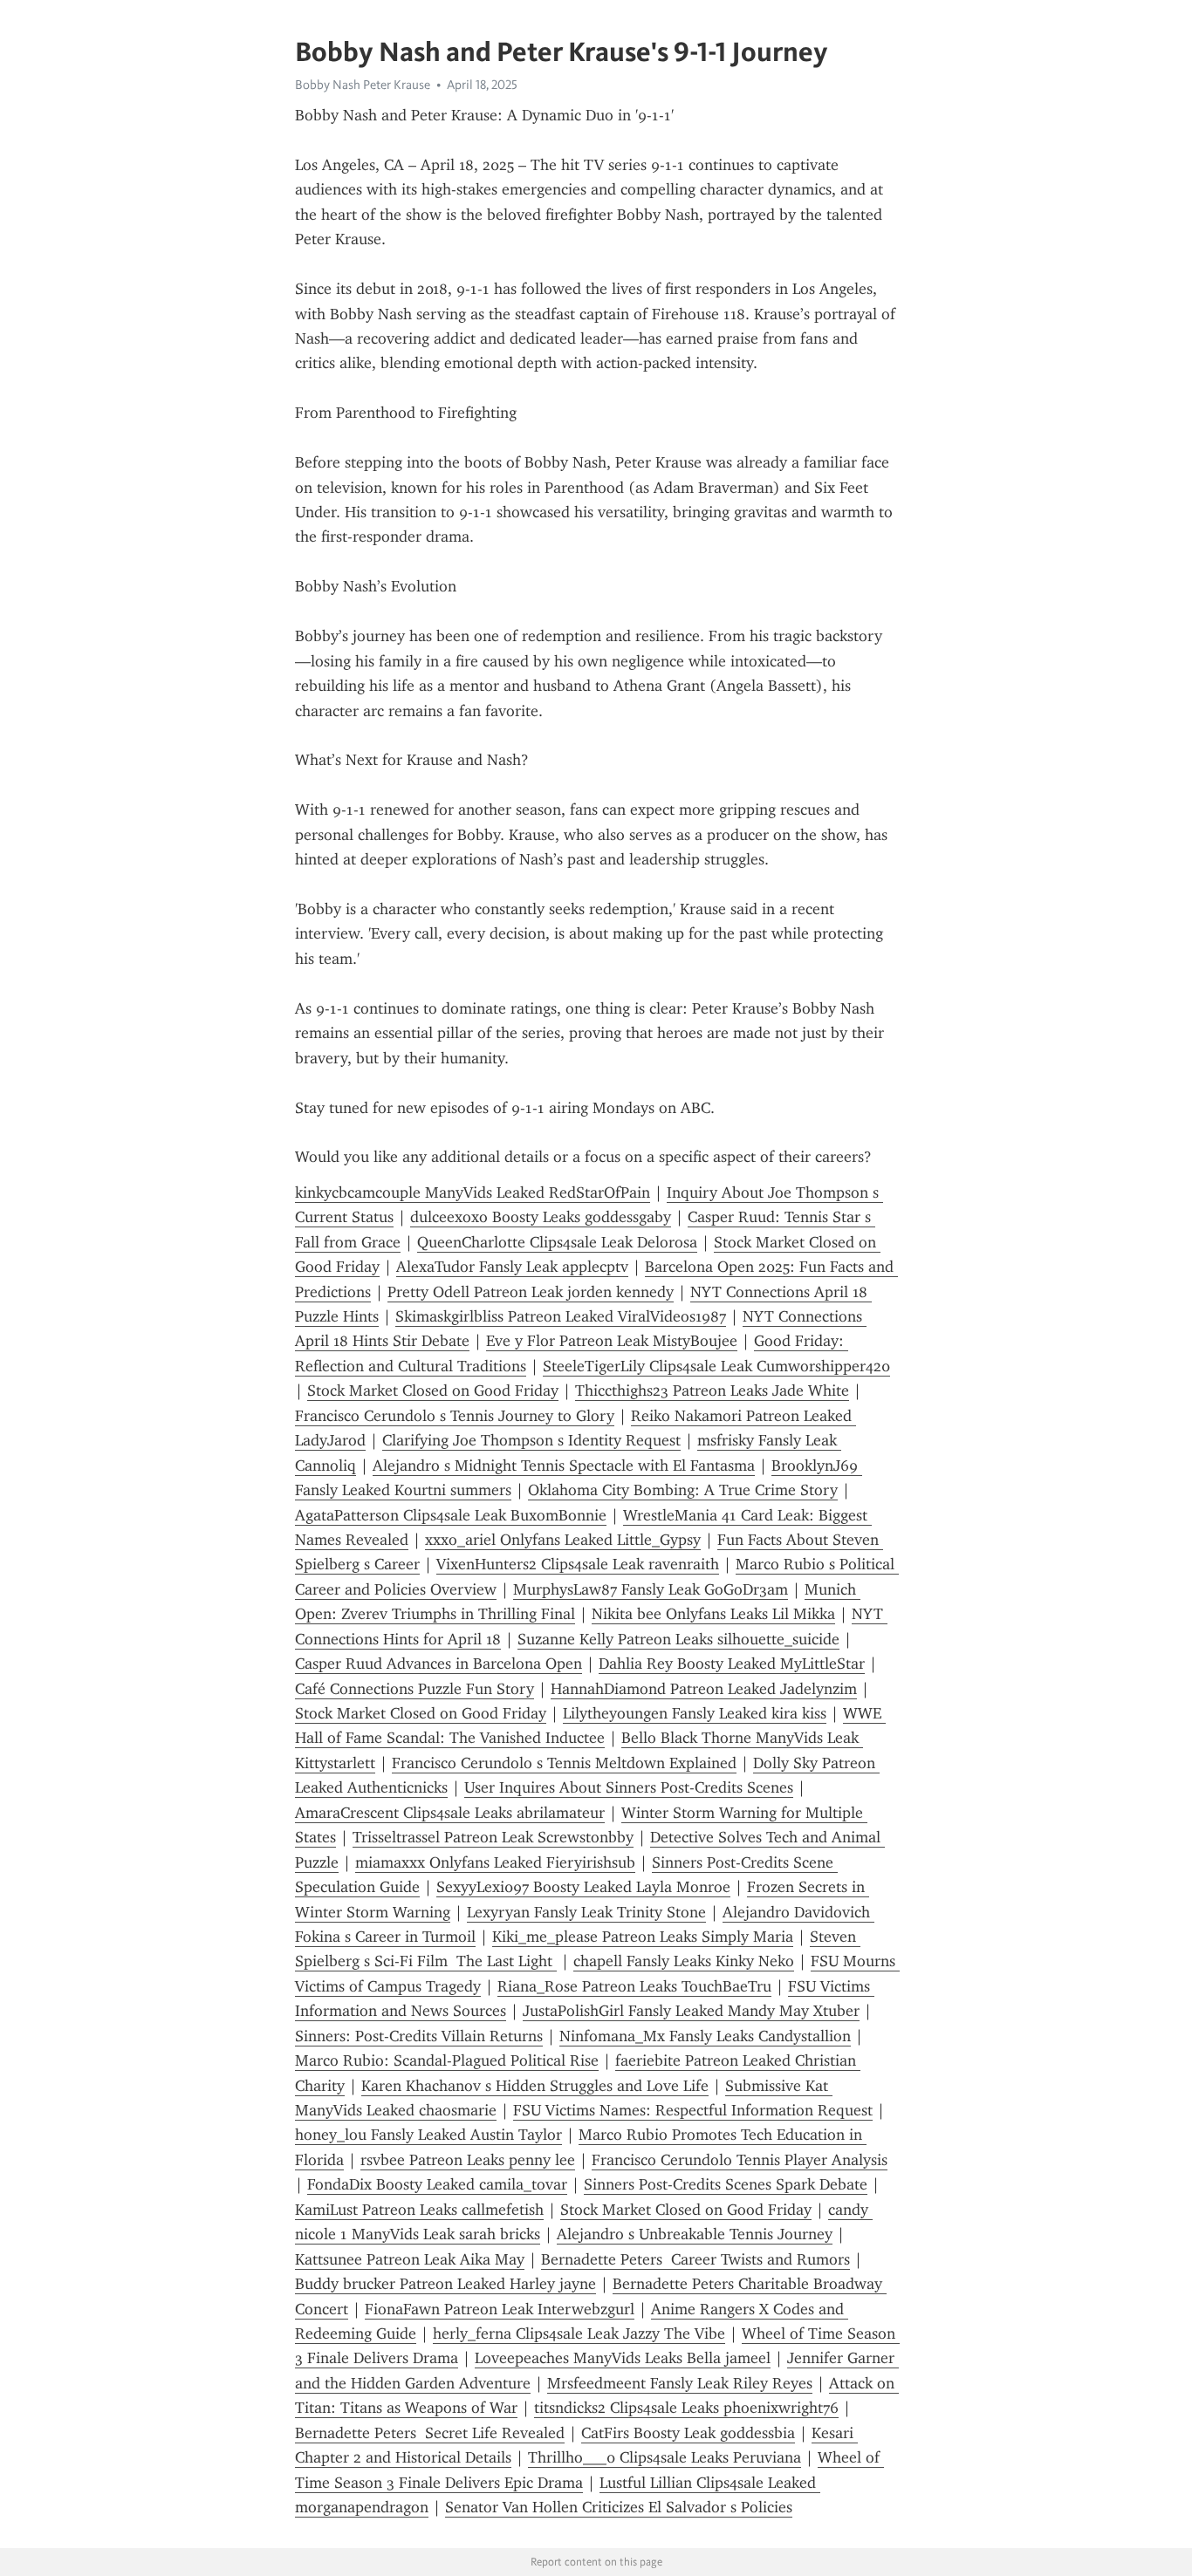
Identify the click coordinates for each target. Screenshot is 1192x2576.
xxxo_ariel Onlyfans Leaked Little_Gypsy (563, 1540)
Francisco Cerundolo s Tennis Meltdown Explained (564, 1763)
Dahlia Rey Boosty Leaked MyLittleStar (732, 1664)
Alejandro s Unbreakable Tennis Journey (695, 2234)
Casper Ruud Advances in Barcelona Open (438, 1664)
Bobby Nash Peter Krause (363, 85)
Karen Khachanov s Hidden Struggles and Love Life (535, 2086)
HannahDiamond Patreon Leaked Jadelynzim (704, 1689)
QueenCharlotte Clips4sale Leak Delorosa (557, 1242)
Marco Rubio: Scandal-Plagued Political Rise (447, 2060)
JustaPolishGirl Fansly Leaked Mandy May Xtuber (691, 2011)
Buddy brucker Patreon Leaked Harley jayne (445, 2284)
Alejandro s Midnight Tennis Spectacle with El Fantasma (564, 1466)
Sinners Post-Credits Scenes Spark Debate (726, 2184)
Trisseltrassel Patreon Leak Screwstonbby (493, 1837)
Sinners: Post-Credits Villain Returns (419, 2036)
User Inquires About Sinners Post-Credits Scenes (629, 1787)
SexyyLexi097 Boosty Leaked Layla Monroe (583, 1887)
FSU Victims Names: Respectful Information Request (693, 2110)
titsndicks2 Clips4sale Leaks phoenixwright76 (686, 2408)
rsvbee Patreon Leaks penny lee (468, 2160)
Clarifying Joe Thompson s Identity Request (531, 1440)
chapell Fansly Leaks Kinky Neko (684, 1961)
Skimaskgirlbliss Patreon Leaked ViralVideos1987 (561, 1316)
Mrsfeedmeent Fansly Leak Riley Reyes (680, 2383)
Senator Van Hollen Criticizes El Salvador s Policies (619, 2507)
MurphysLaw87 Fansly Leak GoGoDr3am (651, 1589)
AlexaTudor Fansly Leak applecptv (512, 1267)
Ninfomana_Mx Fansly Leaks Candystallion (705, 2036)
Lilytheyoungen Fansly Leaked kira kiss (695, 1713)
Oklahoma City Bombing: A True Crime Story (683, 1490)
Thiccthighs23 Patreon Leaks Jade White (712, 1390)
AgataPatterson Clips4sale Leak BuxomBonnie (451, 1515)
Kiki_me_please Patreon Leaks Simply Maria (643, 1937)
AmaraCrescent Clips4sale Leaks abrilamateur (450, 1813)
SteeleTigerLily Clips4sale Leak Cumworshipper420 (716, 1366)
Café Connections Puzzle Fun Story (414, 1689)
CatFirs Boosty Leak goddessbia (688, 2433)
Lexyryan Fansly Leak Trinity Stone (586, 1912)
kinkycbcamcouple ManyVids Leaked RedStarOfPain (473, 1192)
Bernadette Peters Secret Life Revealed (430, 2433)
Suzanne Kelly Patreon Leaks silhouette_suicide (678, 1639)
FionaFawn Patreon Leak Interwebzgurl (500, 2309)
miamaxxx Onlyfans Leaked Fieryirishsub (495, 1862)
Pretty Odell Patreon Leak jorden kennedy (531, 1292)
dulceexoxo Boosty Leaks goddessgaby (541, 1217)
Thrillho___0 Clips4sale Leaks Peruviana (665, 2457)
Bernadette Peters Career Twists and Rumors (695, 2259)
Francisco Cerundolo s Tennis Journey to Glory (455, 1416)
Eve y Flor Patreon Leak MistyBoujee (612, 1341)
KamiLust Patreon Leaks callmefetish (419, 2210)
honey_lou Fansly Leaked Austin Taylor (428, 2135)
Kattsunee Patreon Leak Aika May (410, 2259)
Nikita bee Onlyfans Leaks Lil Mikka (713, 1614)
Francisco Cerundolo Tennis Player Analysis (740, 2160)
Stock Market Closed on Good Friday (433, 1390)
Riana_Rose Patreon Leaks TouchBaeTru (634, 1986)
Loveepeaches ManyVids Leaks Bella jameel (623, 2358)
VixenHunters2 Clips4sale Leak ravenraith (578, 1564)
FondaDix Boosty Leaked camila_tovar (437, 2184)
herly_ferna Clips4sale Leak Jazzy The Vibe (579, 2333)
